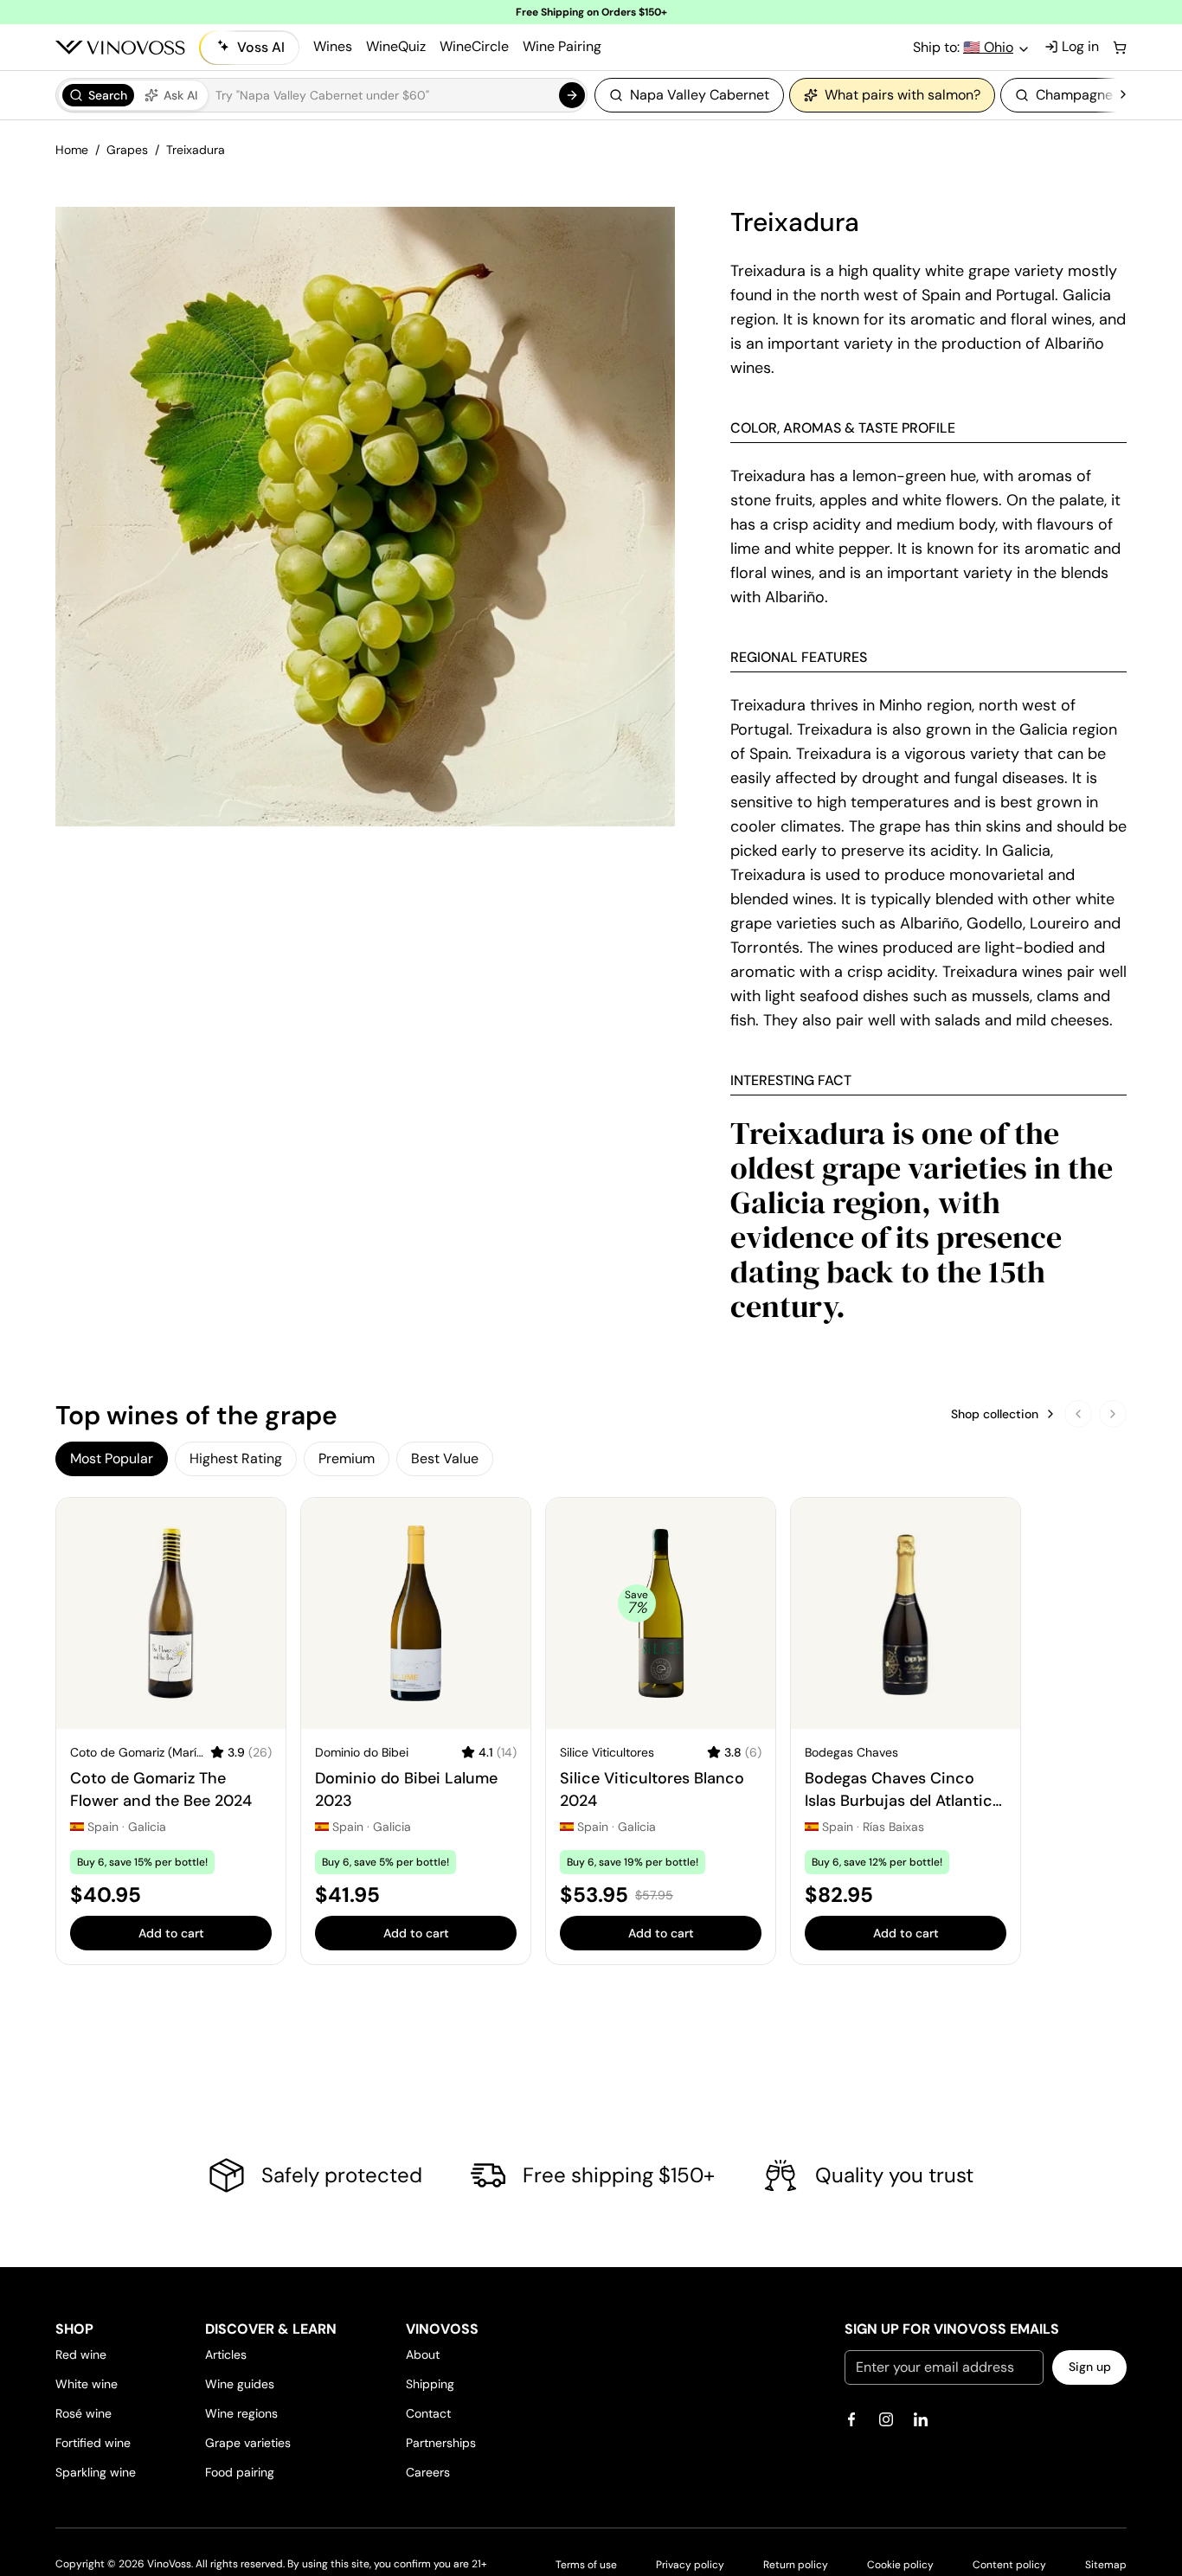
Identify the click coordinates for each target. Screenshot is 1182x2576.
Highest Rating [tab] (236, 1458)
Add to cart (171, 1933)
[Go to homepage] (120, 48)
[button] (321, 95)
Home (72, 150)
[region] (855, 95)
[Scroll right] (1123, 95)
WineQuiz (396, 46)
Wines (333, 46)
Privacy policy (690, 2565)
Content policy (1009, 2565)
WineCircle (474, 46)
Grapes (127, 150)
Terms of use (586, 2565)
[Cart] (1120, 48)
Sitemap (1106, 2565)
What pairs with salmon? (903, 95)
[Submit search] (572, 95)
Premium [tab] (347, 1458)
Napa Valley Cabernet (700, 95)
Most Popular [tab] (112, 1458)
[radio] (98, 95)
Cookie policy (900, 2565)
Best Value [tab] (445, 1458)
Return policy (796, 2565)
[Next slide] (1113, 1414)
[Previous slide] (1078, 1414)
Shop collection (995, 1414)
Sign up (1090, 2367)
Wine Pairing (562, 46)
